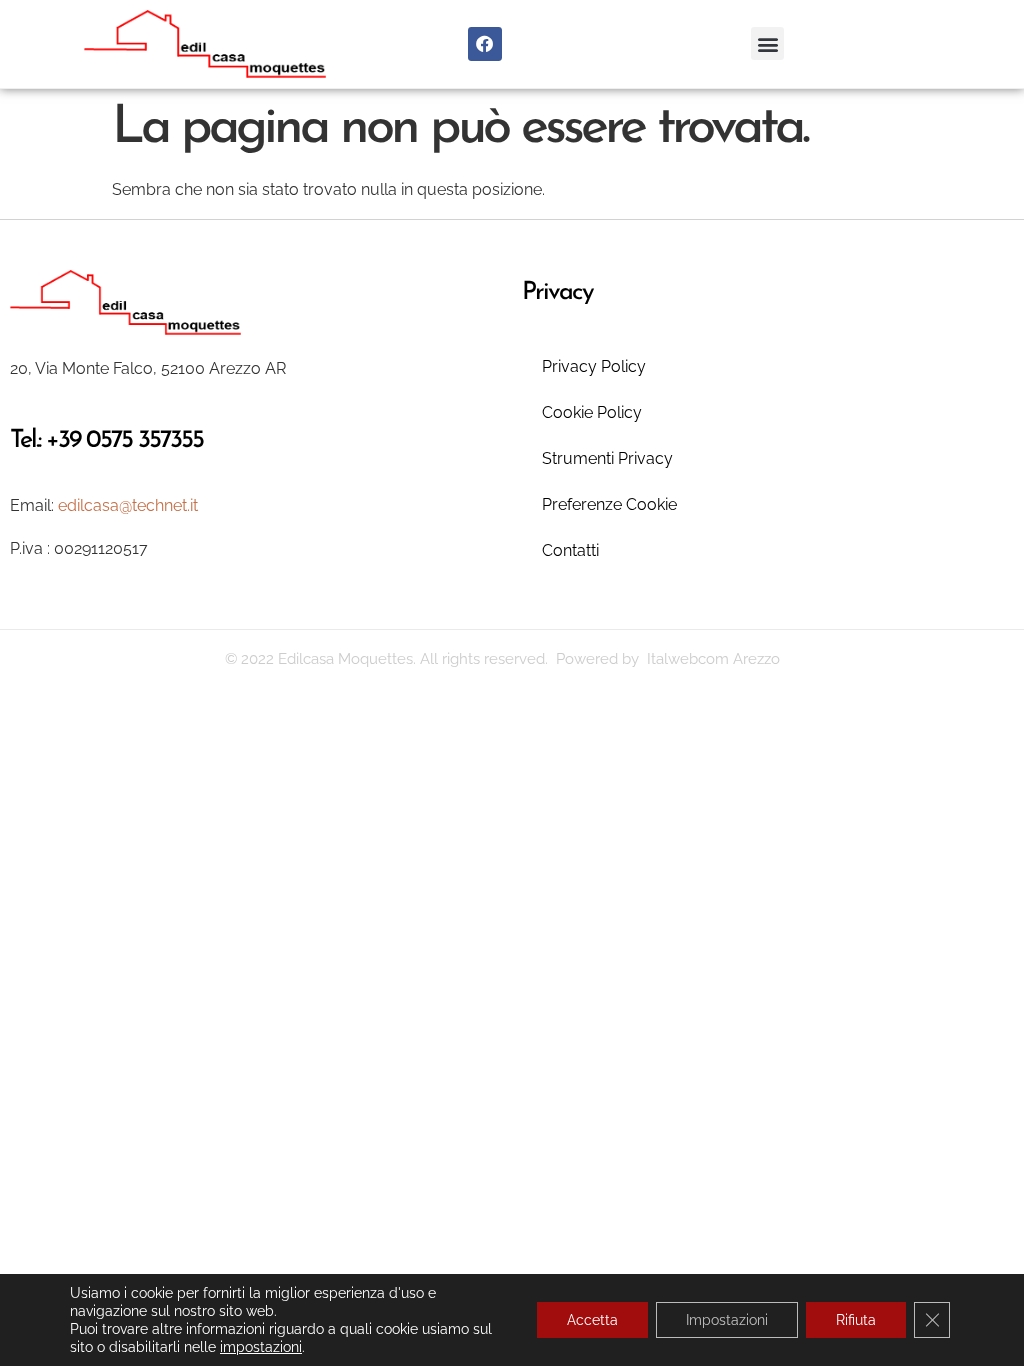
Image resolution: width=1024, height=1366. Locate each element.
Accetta (592, 1320)
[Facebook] (485, 44)
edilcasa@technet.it (128, 505)
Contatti (570, 550)
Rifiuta (856, 1320)
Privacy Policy (594, 366)
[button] (767, 43)
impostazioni (261, 1347)
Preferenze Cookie (609, 504)
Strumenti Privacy (607, 458)
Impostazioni (727, 1320)
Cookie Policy (592, 412)
